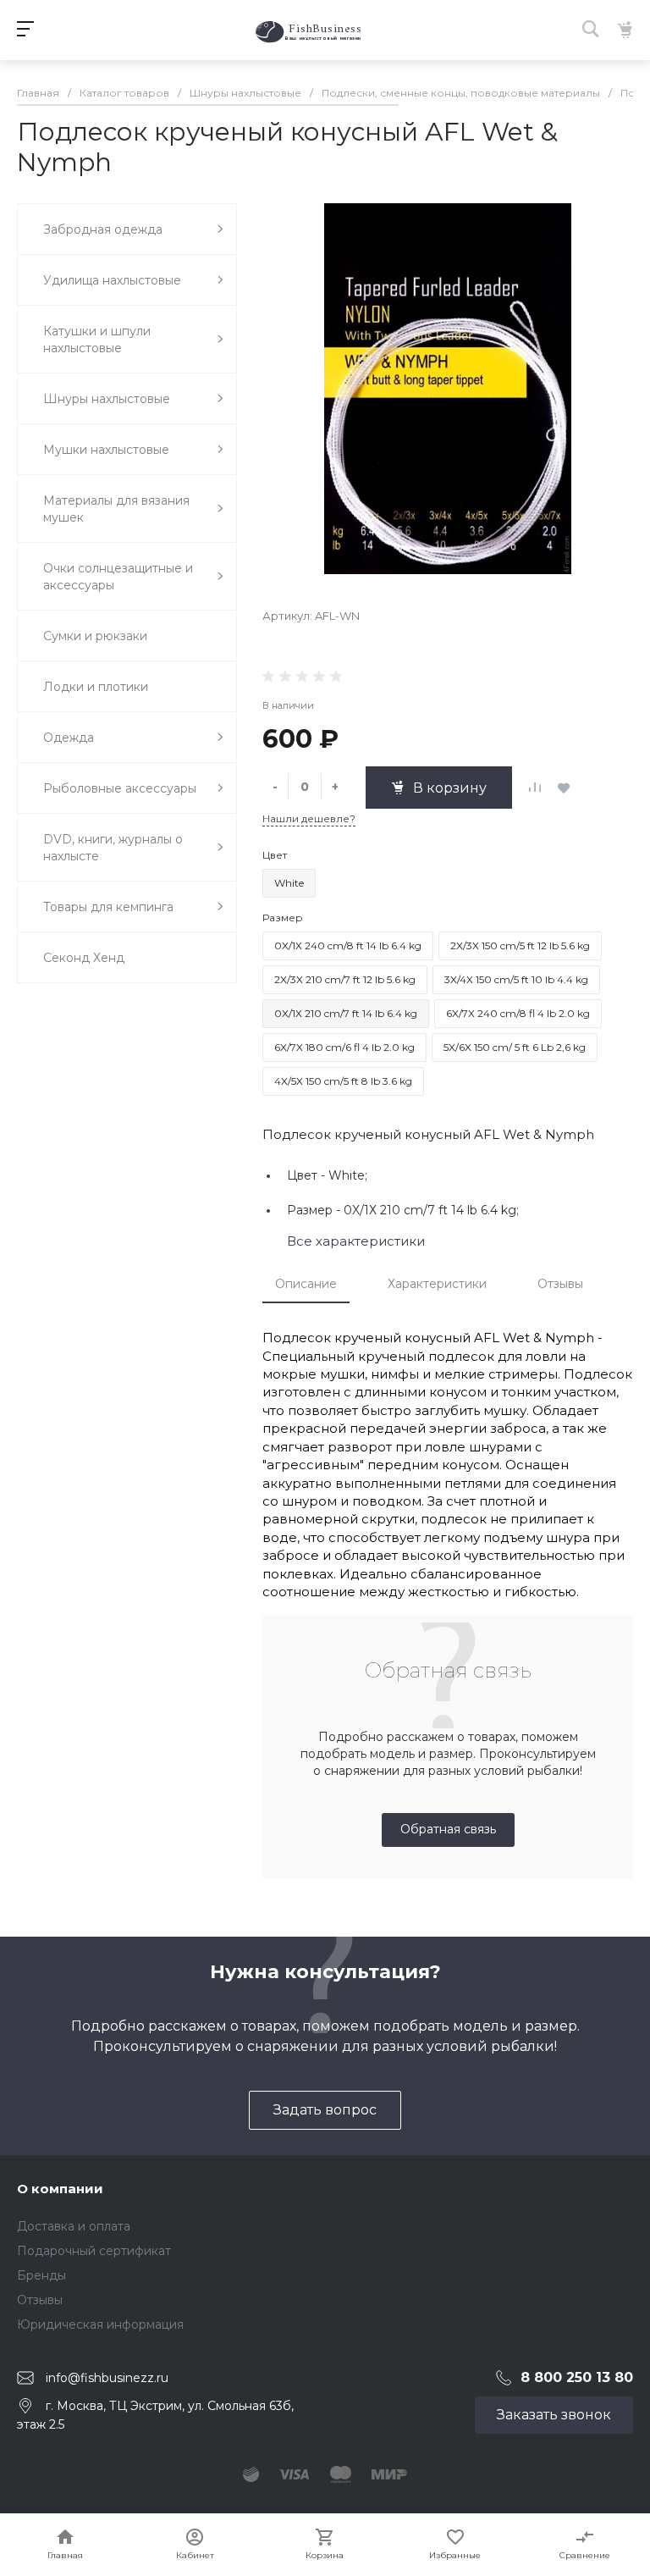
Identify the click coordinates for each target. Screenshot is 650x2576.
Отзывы (560, 1284)
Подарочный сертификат (94, 2251)
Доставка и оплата (74, 2226)
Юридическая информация (100, 2324)
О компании (60, 2189)
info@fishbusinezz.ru (107, 2377)
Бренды (41, 2275)
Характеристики (437, 1284)
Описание (306, 1284)
